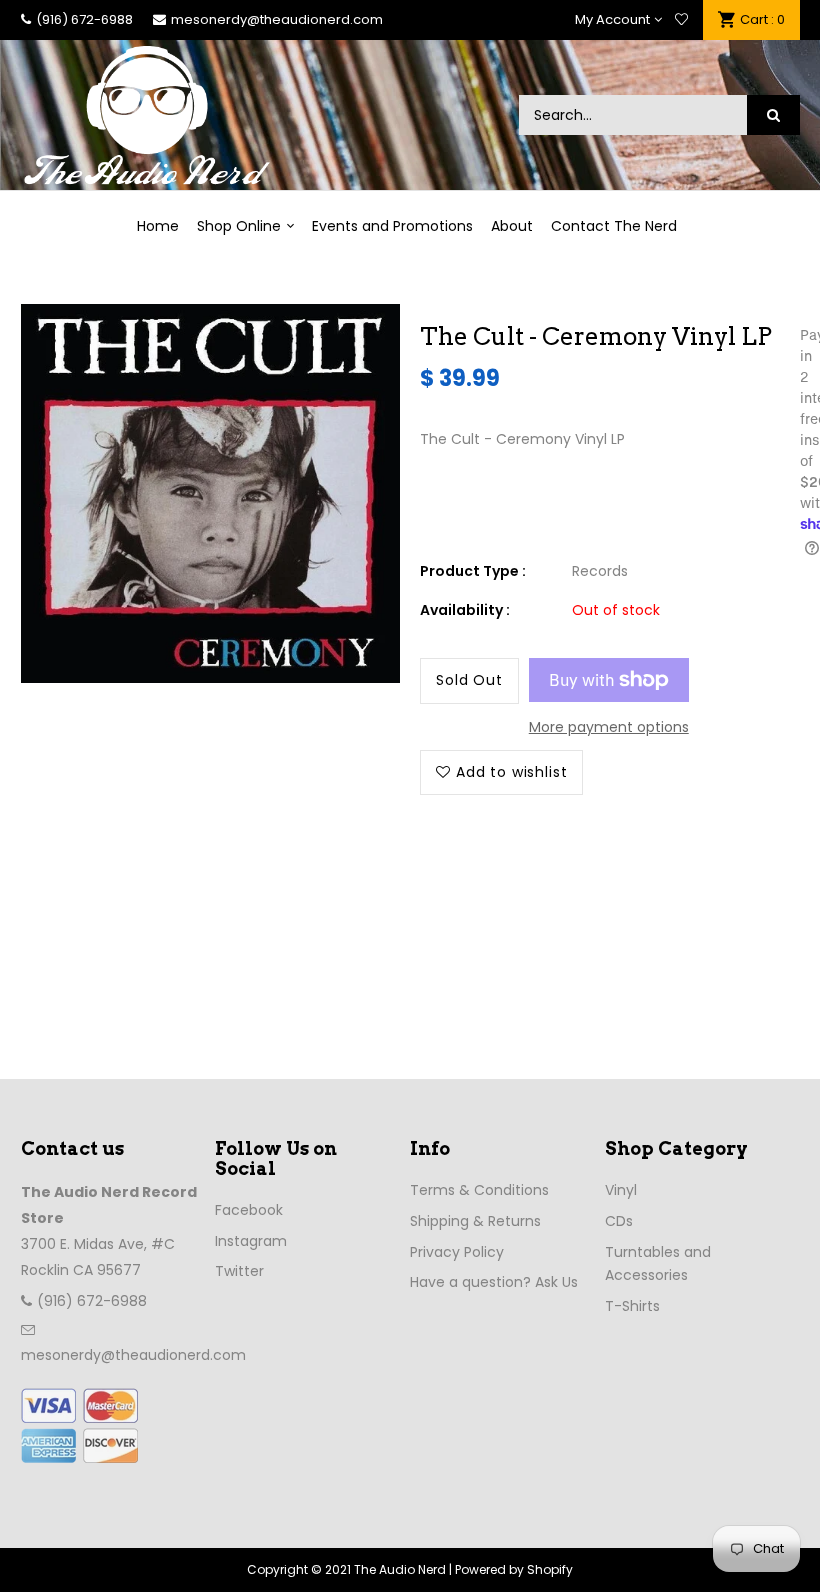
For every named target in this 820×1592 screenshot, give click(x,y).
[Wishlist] (681, 20)
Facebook (249, 1210)
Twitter (239, 1271)
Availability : (465, 610)
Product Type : (473, 571)
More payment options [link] (609, 727)
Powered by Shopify (514, 1569)
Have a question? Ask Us (494, 1282)
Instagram (251, 1241)
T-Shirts (632, 1306)
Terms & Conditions (479, 1190)
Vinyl (621, 1190)
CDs (619, 1221)
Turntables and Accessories (658, 1264)
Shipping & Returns (475, 1221)
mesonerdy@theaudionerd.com (277, 19)
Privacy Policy (457, 1252)
